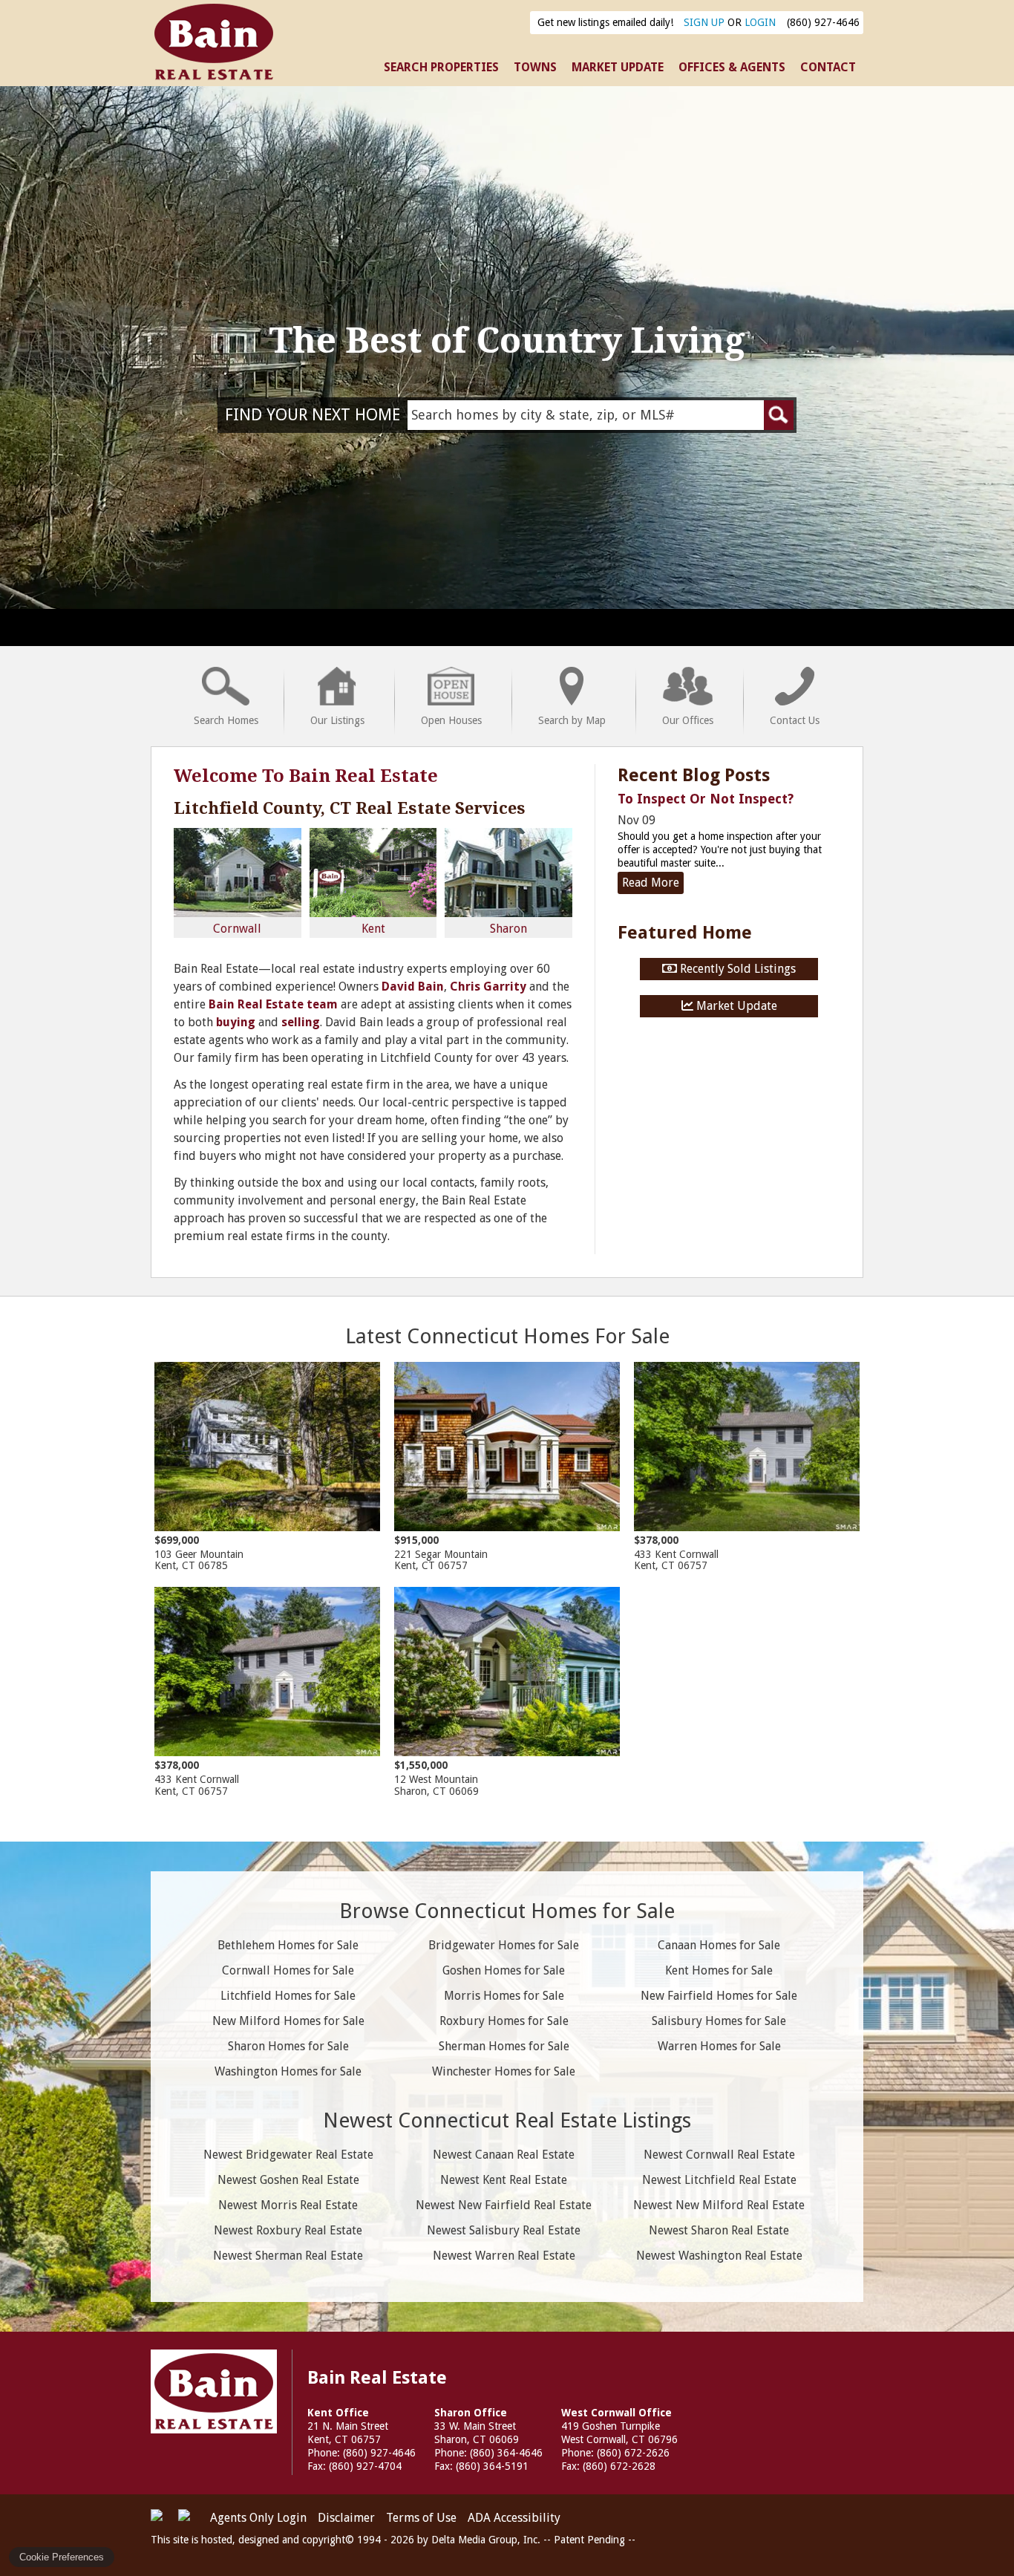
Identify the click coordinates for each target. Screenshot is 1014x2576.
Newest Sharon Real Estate (719, 2230)
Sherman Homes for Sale (504, 2046)
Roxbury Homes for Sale (504, 2021)
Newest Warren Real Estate (504, 2256)
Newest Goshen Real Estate (288, 2180)
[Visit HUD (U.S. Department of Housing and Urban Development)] (190, 2521)
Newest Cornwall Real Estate (719, 2155)
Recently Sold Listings (736, 969)
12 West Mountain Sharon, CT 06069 (436, 1778)
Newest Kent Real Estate (504, 2180)
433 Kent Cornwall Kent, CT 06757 (676, 1553)
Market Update (735, 1006)
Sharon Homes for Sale (288, 2046)
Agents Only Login (258, 2518)
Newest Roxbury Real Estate (288, 2230)
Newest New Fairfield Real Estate (504, 2205)
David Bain (413, 987)
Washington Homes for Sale (288, 2071)
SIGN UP (704, 22)
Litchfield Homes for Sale (288, 1996)
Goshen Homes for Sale (504, 1970)
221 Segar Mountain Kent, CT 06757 (441, 1553)
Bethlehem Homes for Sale (288, 1945)
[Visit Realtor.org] (163, 2521)
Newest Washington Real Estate (719, 2256)
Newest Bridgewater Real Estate (288, 2155)
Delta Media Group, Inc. (486, 2540)
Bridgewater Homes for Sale (504, 1945)
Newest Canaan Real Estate (504, 2155)
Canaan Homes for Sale (719, 1945)
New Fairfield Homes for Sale (719, 1996)
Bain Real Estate (214, 2391)
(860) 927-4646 (823, 22)
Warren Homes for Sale (719, 2046)
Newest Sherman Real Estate (288, 2256)
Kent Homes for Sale (719, 1970)
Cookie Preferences (62, 2557)
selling (301, 1022)
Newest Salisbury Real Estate (504, 2230)
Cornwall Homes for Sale (288, 1970)
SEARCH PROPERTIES (441, 67)
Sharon (508, 929)
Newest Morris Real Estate (288, 2205)
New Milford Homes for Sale (288, 2021)
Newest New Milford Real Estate (719, 2205)
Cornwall (237, 929)
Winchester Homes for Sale (504, 2071)
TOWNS (535, 67)
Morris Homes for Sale (504, 1996)
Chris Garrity (488, 987)
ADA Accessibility (514, 2518)
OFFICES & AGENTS (732, 67)
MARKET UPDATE (618, 67)
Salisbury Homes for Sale (719, 2021)
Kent (373, 929)
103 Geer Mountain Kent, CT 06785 (199, 1553)
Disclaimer (346, 2518)
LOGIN (760, 22)
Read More (651, 883)
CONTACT (828, 67)
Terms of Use (421, 2518)
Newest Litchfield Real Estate (719, 2180)
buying (236, 1022)
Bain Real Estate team (273, 1004)
